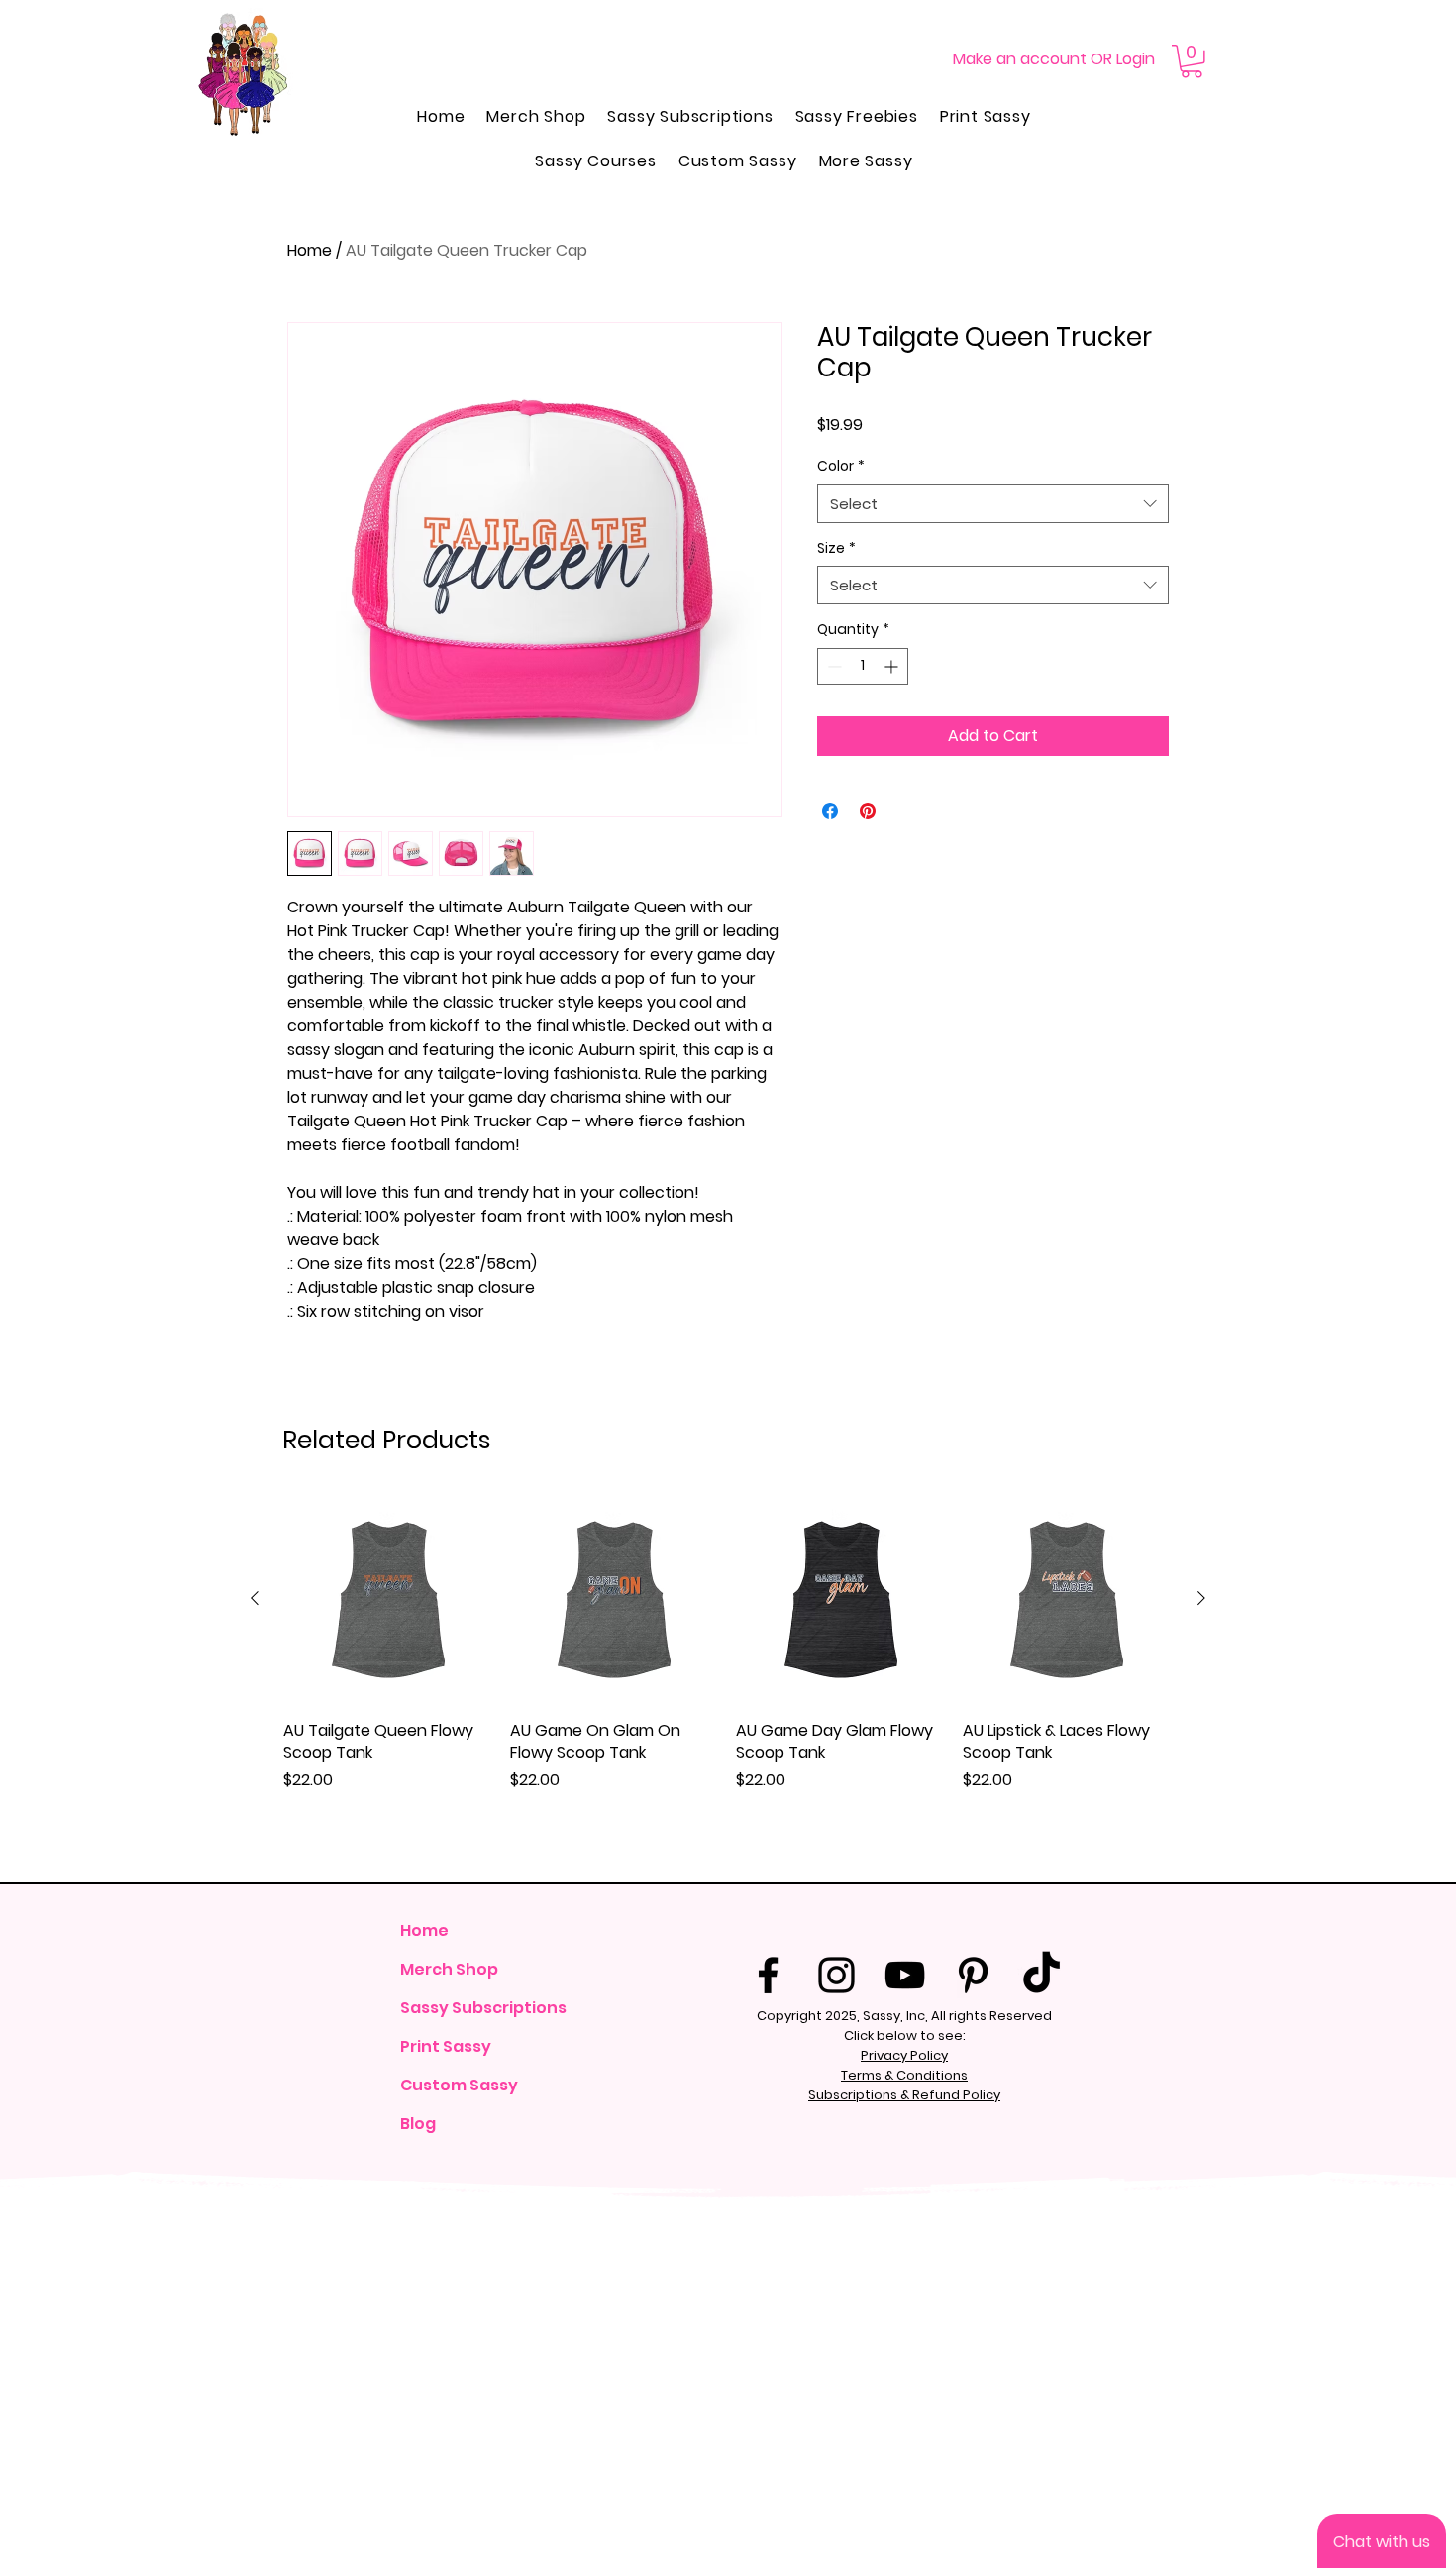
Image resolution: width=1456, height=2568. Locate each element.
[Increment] (893, 666)
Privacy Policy (904, 2055)
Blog (418, 2124)
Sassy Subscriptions (482, 2008)
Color (841, 466)
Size (836, 548)
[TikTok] (1041, 1975)
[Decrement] (832, 666)
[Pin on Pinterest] (868, 811)
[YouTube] (905, 1975)
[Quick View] (389, 1600)
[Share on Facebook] (830, 811)
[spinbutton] (863, 666)
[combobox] (993, 504)
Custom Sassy (459, 2085)
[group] (728, 1680)
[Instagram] (836, 1975)
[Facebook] (768, 1975)
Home (310, 250)
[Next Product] (1201, 1598)
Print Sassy (446, 2046)
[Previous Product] (255, 1598)
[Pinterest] (973, 1975)
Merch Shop (449, 1969)
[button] (1192, 61)
